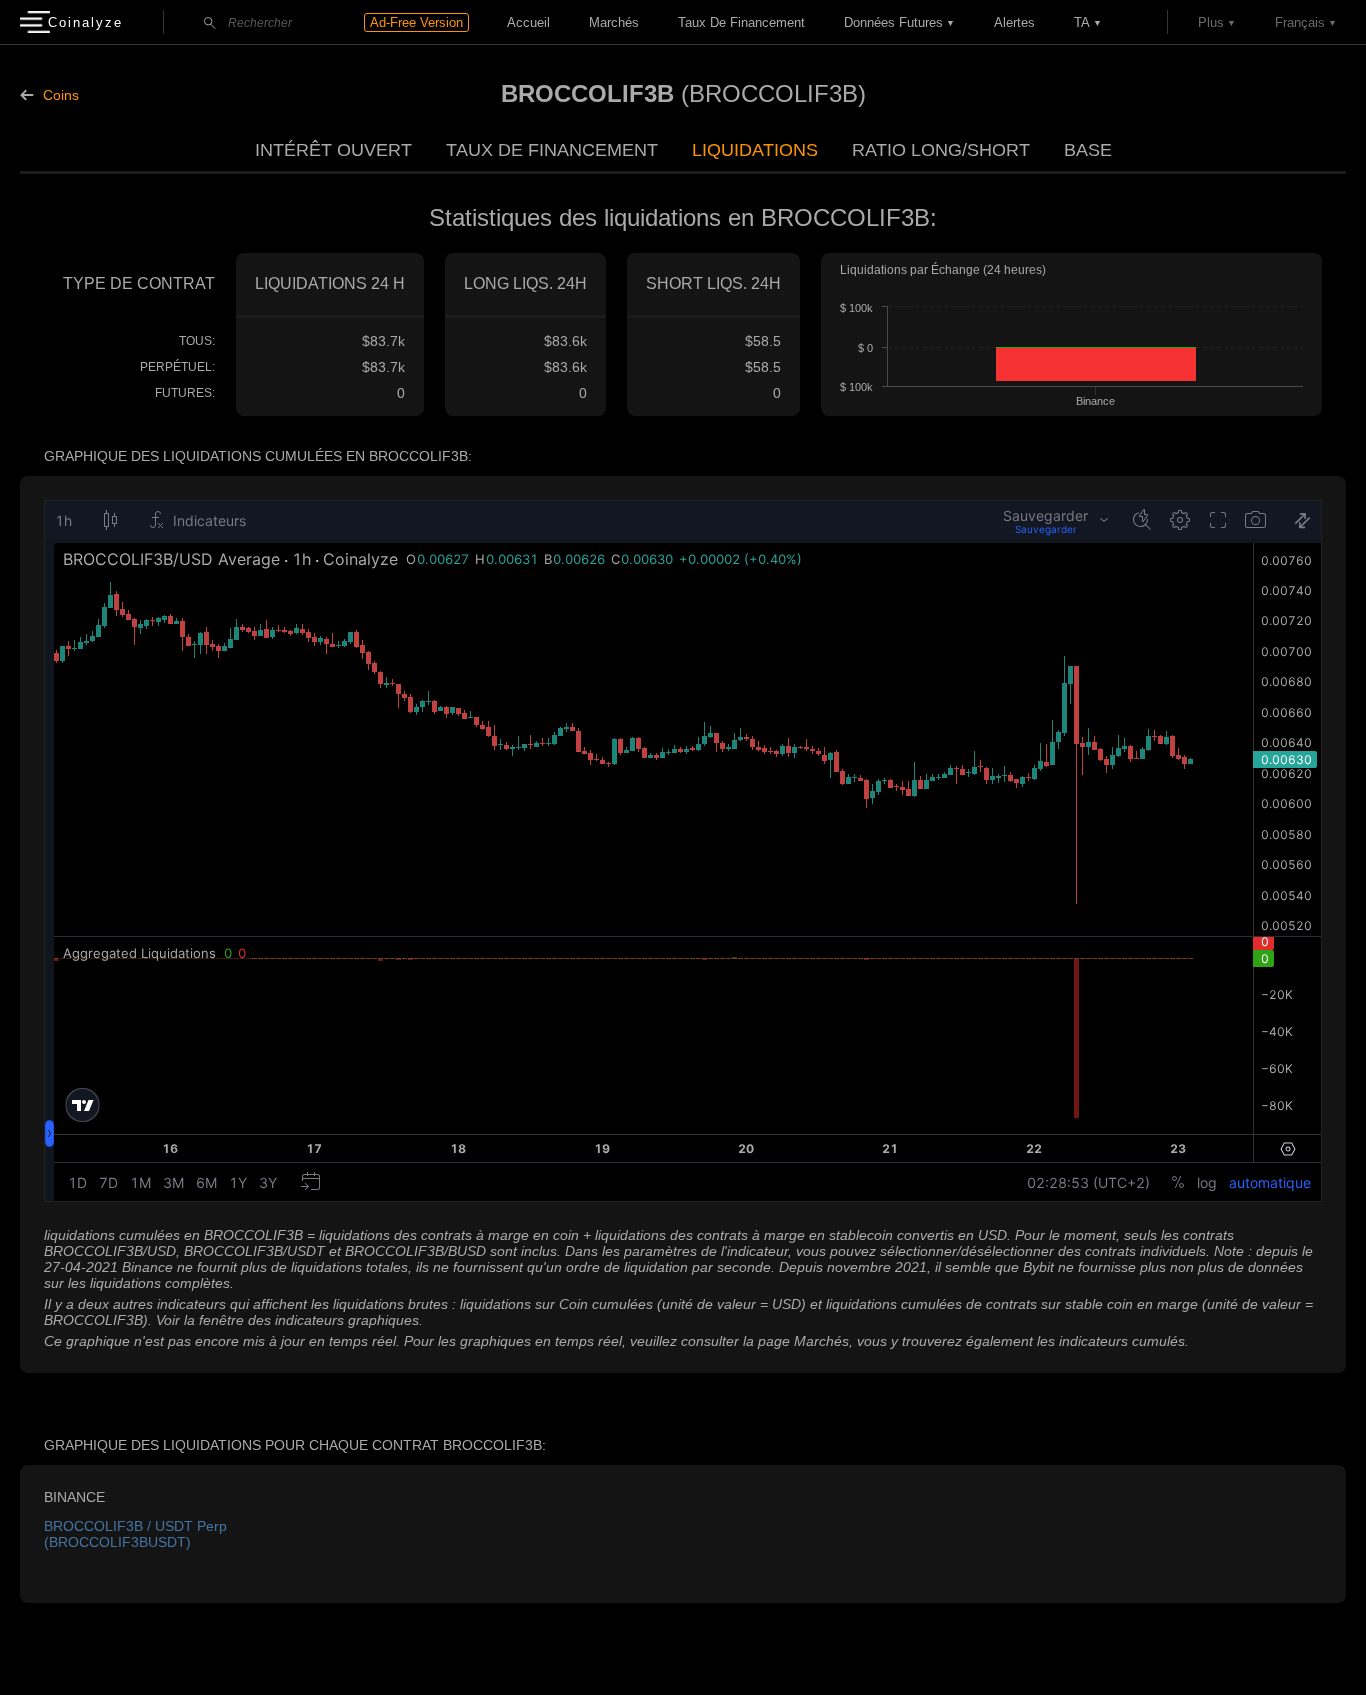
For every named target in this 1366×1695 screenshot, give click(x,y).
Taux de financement (741, 22)
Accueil (528, 22)
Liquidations (755, 150)
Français (1300, 22)
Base (1088, 150)
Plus (1211, 22)
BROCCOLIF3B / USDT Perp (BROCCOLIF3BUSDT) (135, 1534)
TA (1082, 22)
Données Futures (893, 22)
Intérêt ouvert (333, 150)
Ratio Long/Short (941, 150)
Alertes (1014, 22)
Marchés (614, 22)
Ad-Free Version (416, 22)
